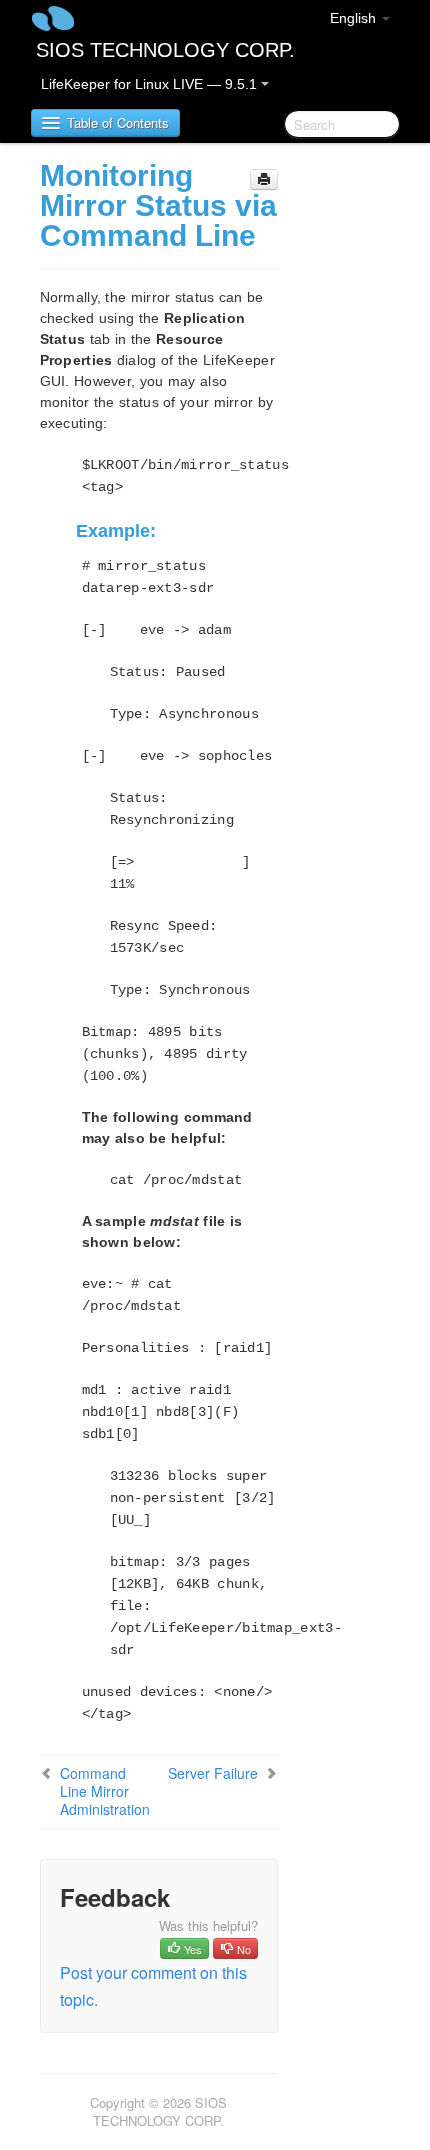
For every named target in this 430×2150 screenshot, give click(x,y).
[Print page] (264, 179)
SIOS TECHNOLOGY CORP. (165, 50)
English (355, 18)
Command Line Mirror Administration (105, 1791)
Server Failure (213, 1773)
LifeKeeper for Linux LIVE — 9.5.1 (151, 84)
